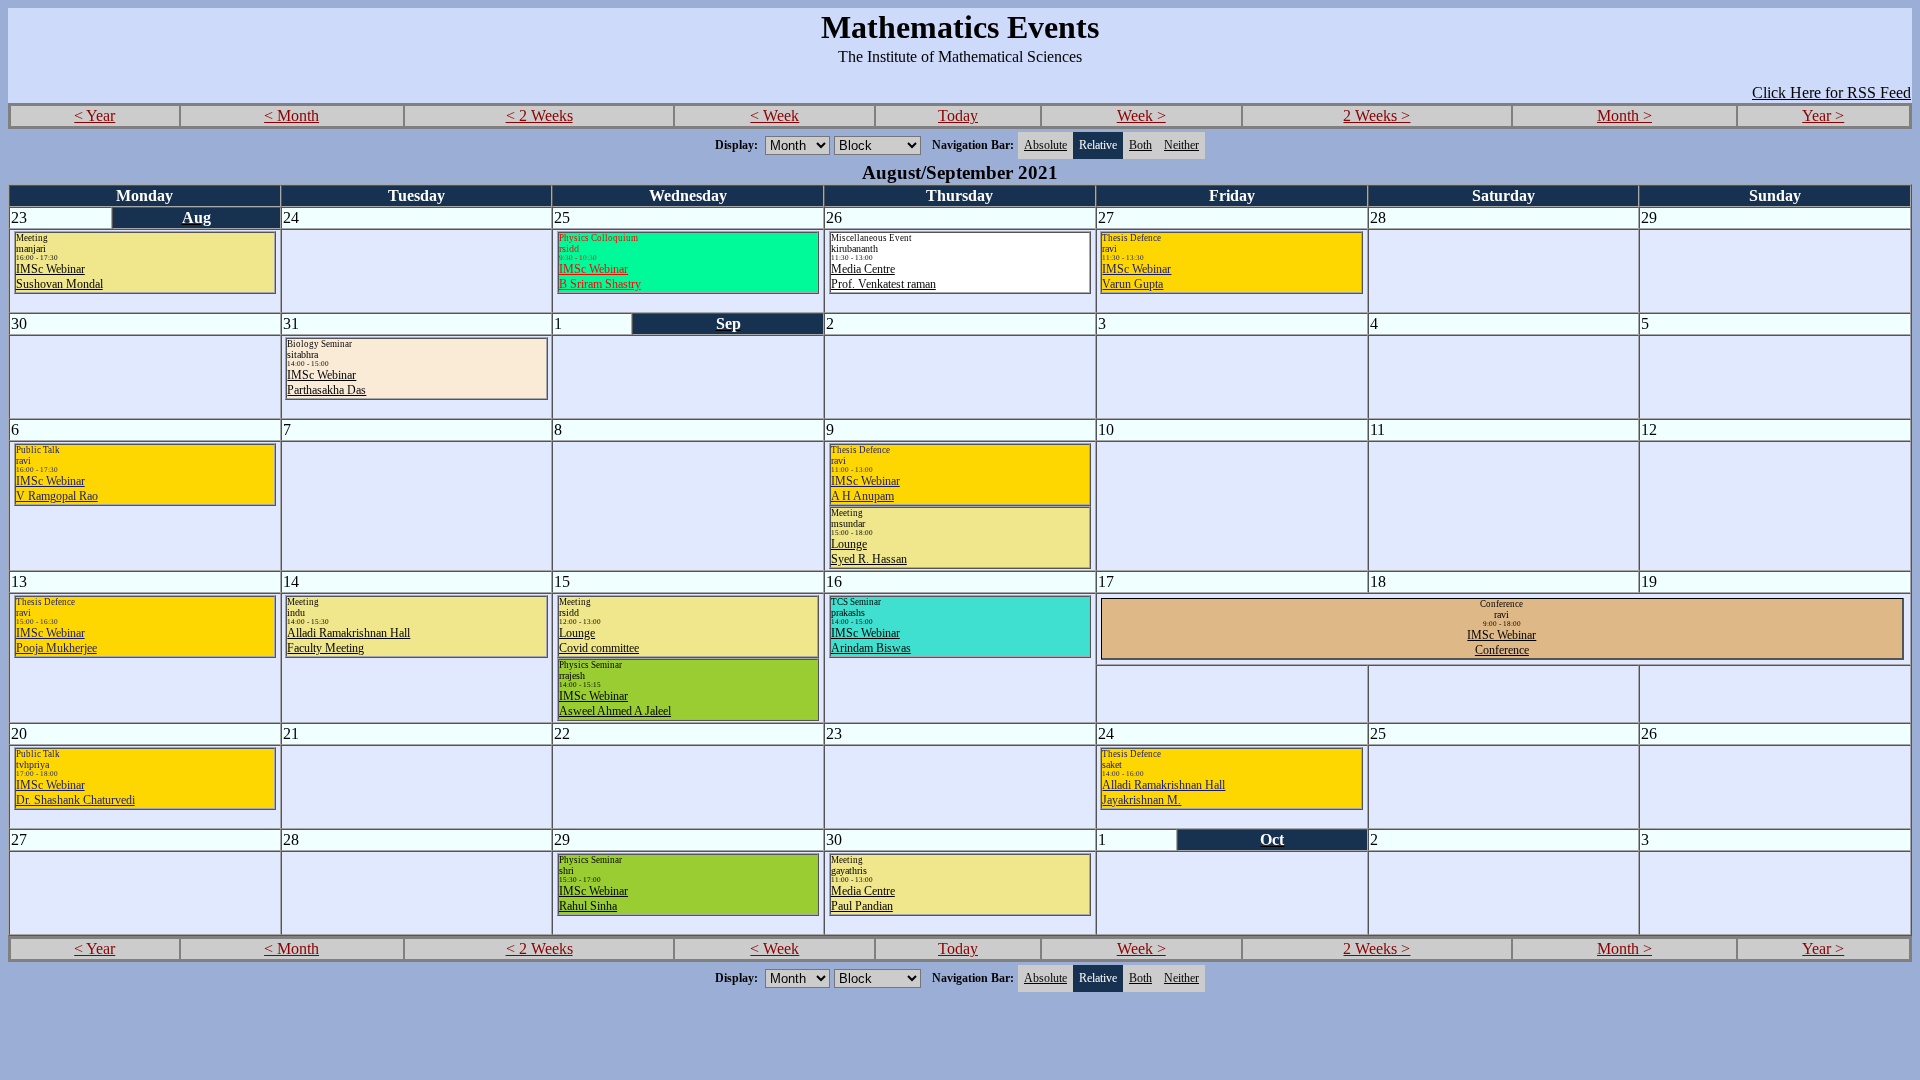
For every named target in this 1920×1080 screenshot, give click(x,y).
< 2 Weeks (539, 115)
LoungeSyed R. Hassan (869, 551)
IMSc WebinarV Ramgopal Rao (57, 488)
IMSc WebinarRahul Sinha (593, 898)
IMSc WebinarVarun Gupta (1136, 276)
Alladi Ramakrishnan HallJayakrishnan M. (1163, 792)
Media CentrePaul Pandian (863, 898)
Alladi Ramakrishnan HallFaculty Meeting (348, 640)
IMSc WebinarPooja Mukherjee (56, 640)
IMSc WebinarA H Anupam (865, 488)
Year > (1823, 115)
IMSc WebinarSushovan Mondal (59, 276)
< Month (291, 115)
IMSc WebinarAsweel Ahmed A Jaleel (615, 703)
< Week (774, 115)
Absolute (1045, 145)
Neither (1181, 145)
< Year (94, 115)
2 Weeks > (1376, 115)
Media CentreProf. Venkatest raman (883, 276)
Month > (1624, 115)
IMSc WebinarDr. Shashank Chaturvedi (75, 792)
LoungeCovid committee (599, 640)
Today (958, 115)
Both (1140, 145)
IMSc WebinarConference (1501, 642)
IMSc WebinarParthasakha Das (326, 382)
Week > (1141, 115)
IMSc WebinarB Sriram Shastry (600, 276)
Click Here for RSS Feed (1831, 92)
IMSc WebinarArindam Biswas (871, 640)
